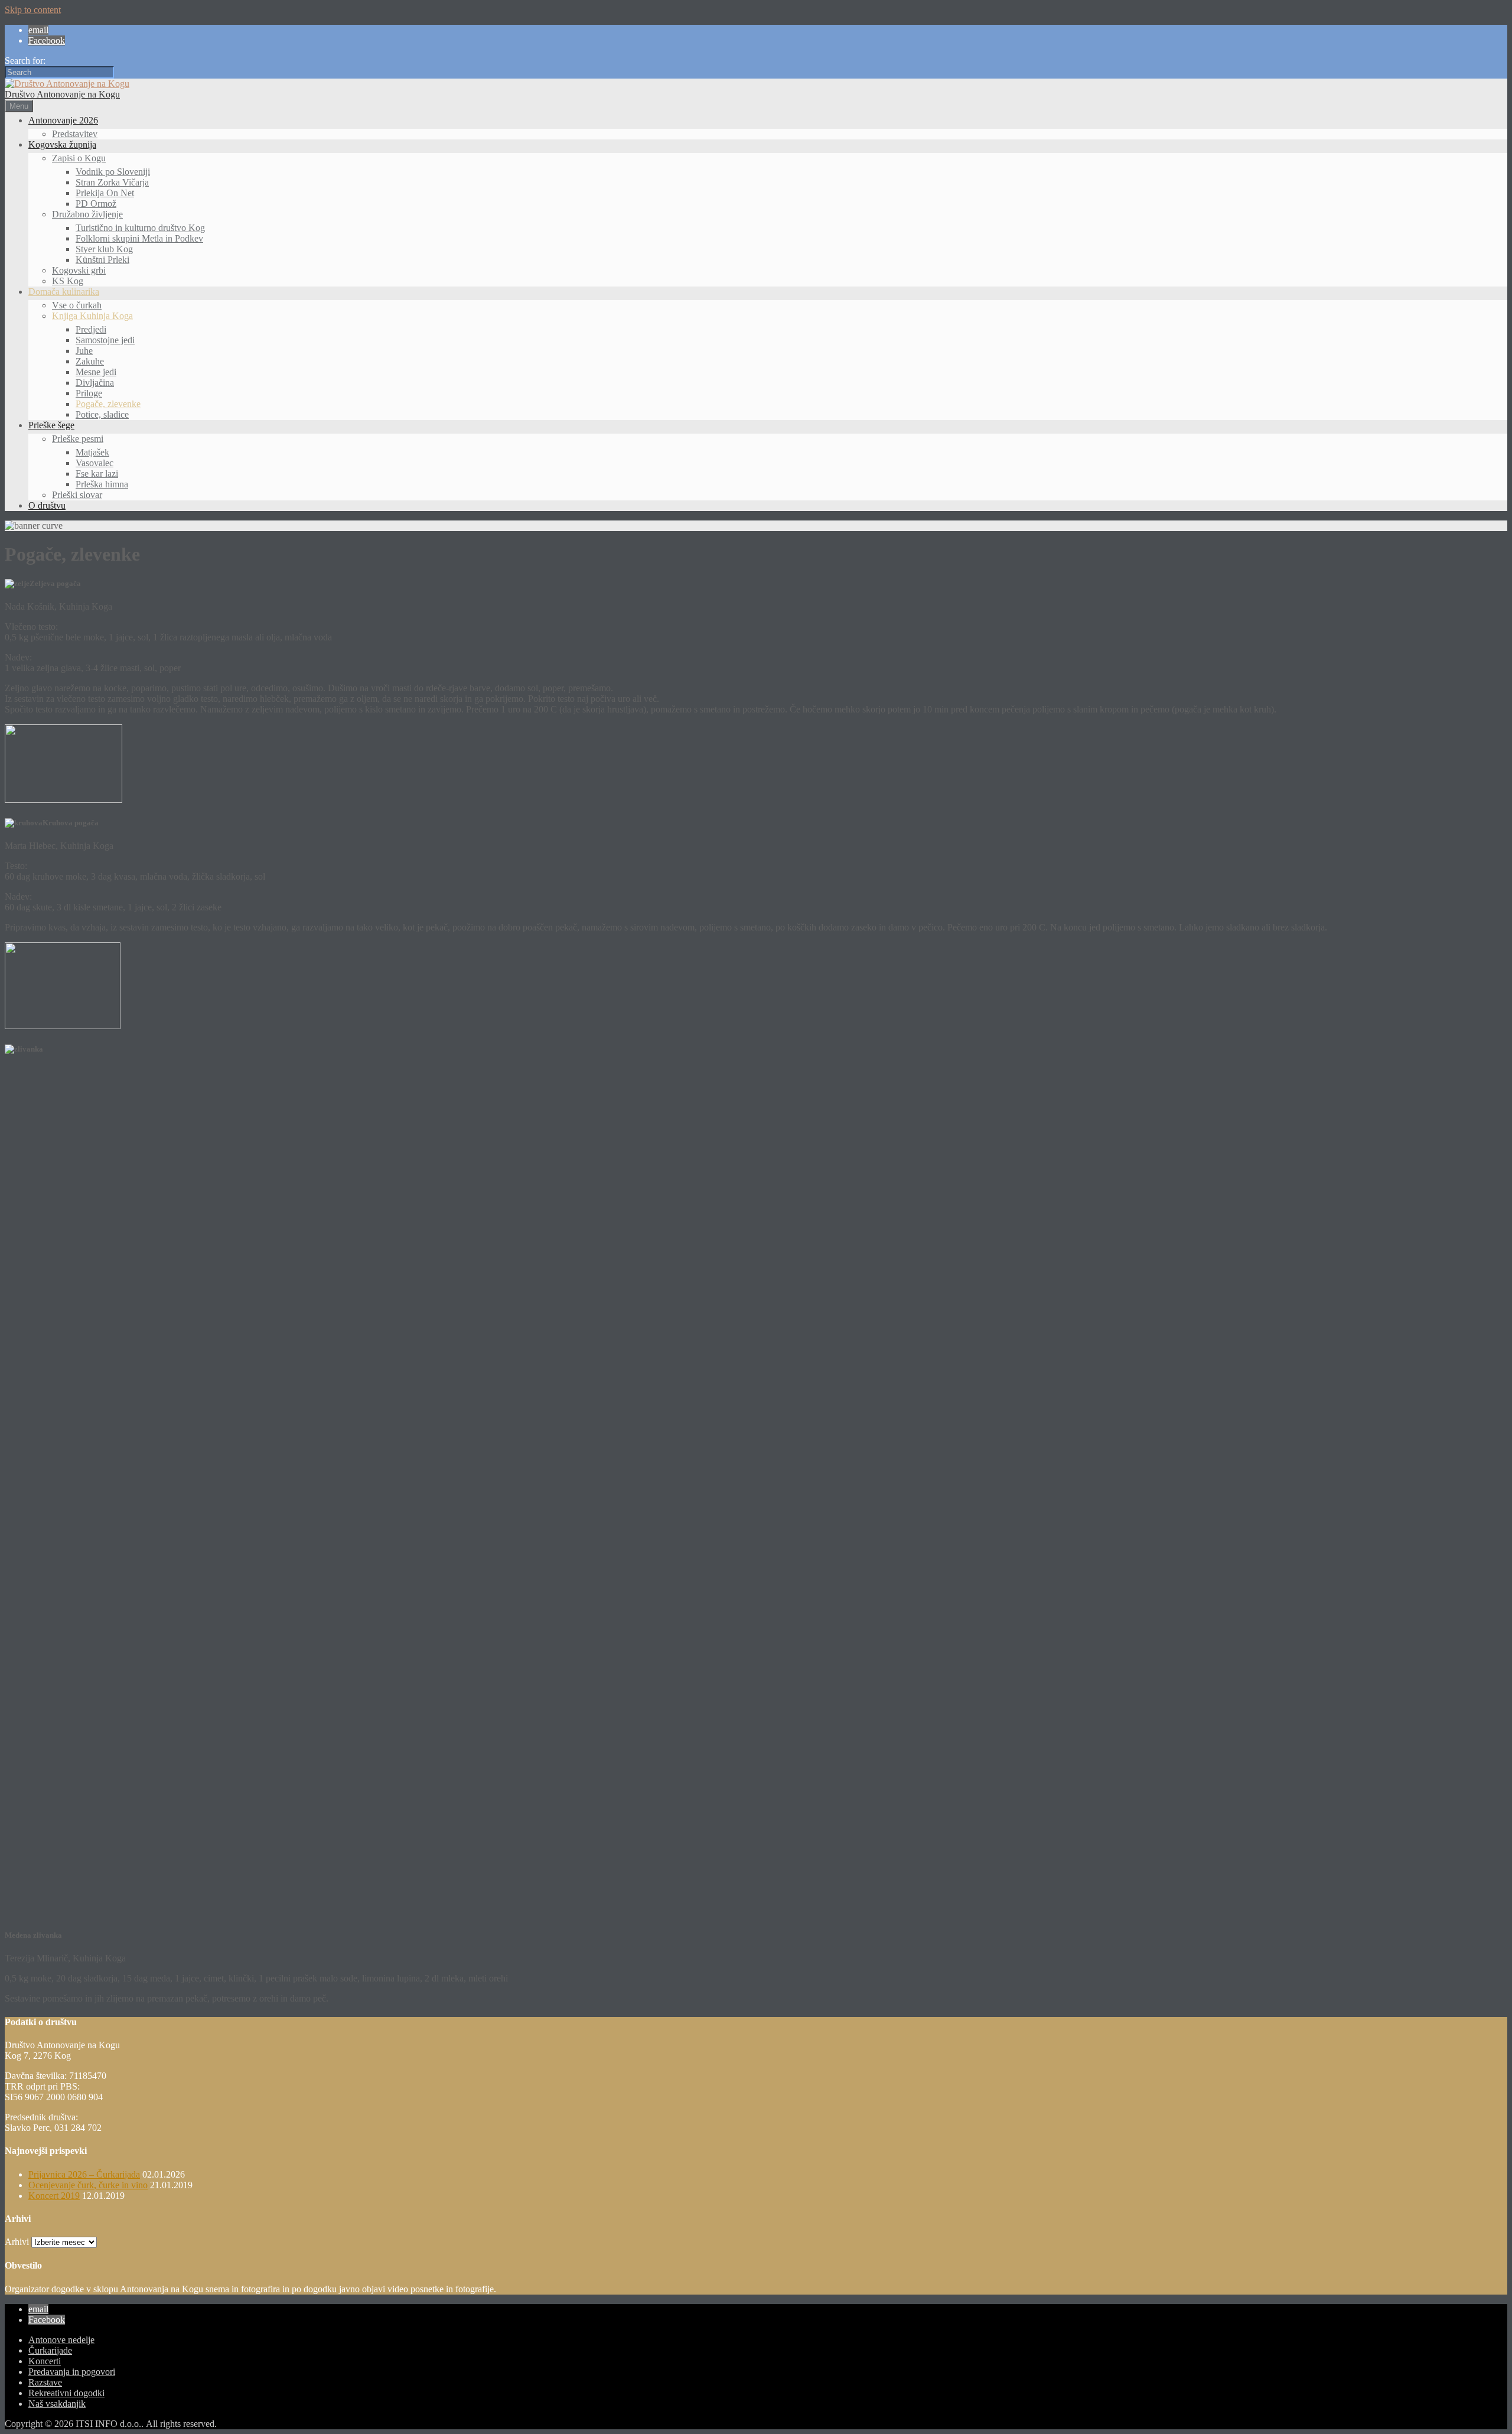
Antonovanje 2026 (63, 120)
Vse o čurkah (77, 305)
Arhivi (17, 2242)
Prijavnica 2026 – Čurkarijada (84, 2174)
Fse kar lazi (97, 474)
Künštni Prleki (102, 260)
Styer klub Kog (104, 249)
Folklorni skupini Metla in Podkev (139, 238)
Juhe (84, 351)
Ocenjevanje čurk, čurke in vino (88, 2185)
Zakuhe (90, 361)
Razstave (45, 2382)
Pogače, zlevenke (108, 404)
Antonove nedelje (61, 2340)
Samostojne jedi (105, 340)
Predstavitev (75, 134)
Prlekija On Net (105, 193)
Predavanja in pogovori (72, 2372)
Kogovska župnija (62, 144)
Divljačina (95, 383)
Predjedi (91, 329)
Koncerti (45, 2361)
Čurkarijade (50, 2350)
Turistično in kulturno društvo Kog (140, 228)
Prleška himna (102, 484)
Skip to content (33, 10)
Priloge (89, 393)
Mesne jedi (96, 372)
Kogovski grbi (79, 270)
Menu (19, 106)
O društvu (47, 505)
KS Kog (68, 281)
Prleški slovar (77, 495)
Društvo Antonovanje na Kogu (62, 94)
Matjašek (92, 452)
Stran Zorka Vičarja (112, 182)
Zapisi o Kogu (79, 158)
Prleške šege (51, 425)
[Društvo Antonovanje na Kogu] (67, 84)
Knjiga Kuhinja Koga (92, 316)
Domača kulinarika (64, 292)
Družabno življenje (87, 214)
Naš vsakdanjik (57, 2404)
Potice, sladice (102, 414)
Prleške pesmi (78, 439)
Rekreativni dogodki (66, 2393)
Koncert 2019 (54, 2196)
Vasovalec (94, 463)
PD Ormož (96, 204)
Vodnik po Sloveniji (113, 172)
